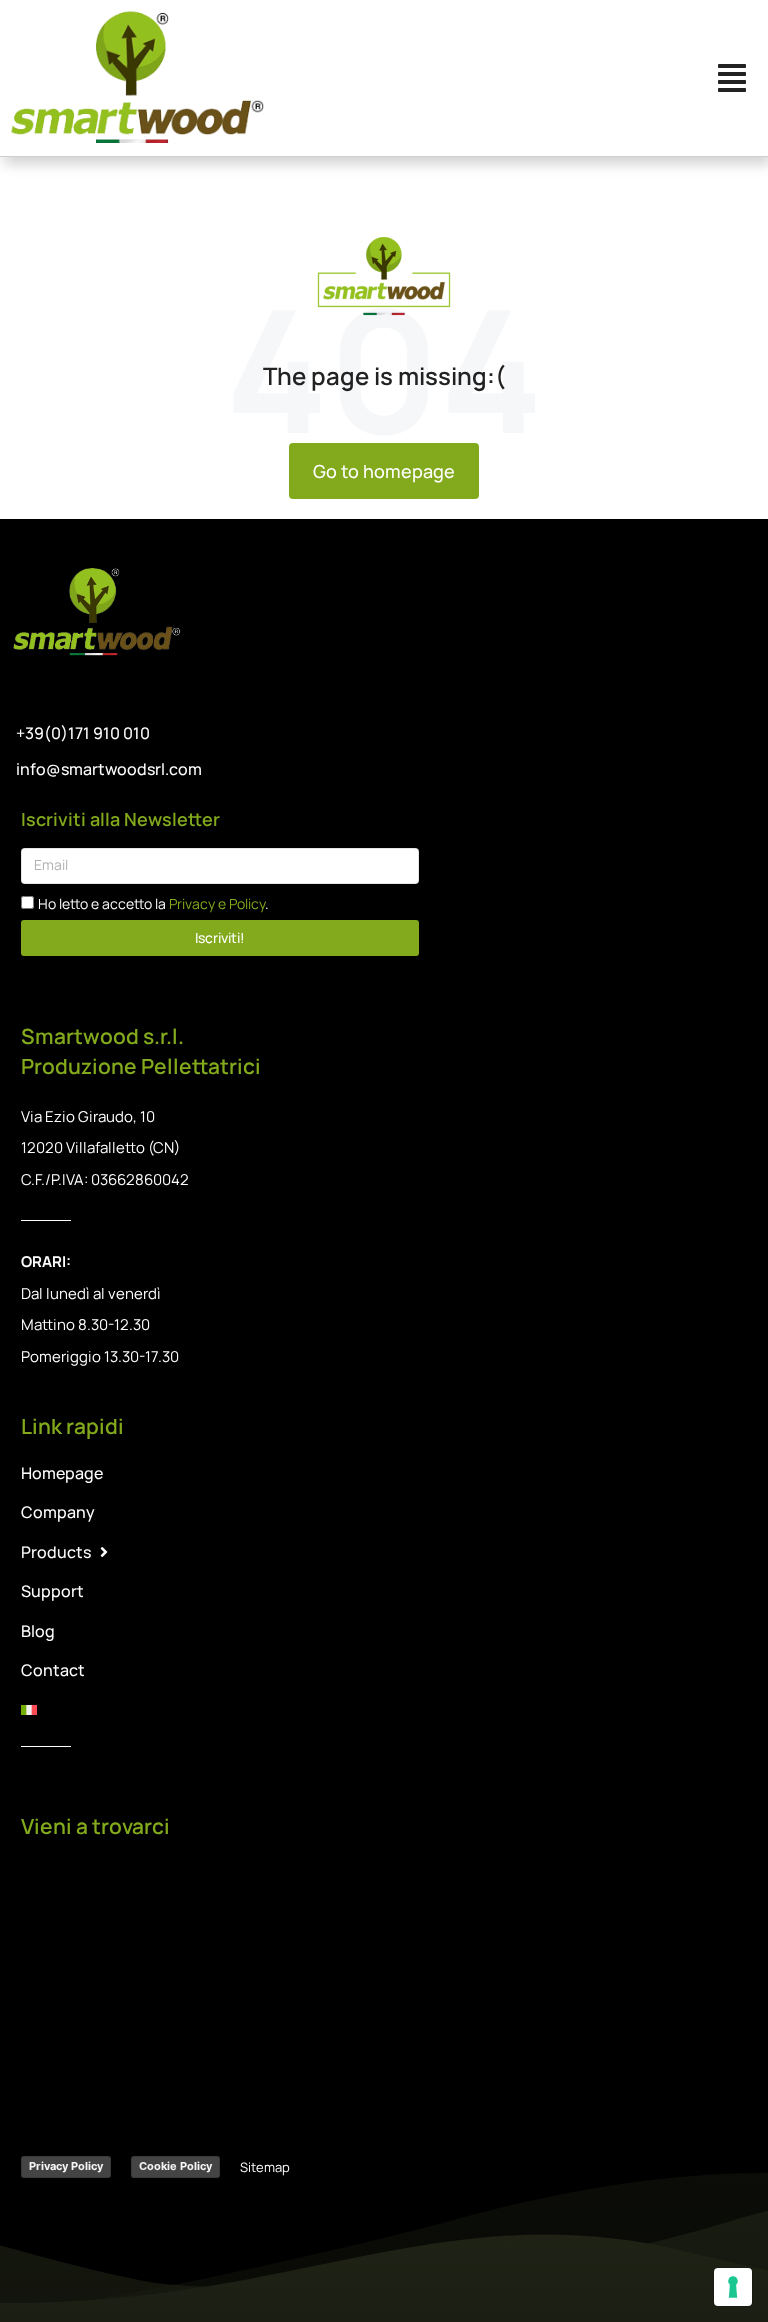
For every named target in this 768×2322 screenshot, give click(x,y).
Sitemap (265, 2167)
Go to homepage (384, 471)
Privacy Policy (66, 2166)
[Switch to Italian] (384, 1709)
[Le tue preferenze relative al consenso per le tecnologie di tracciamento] (733, 2287)
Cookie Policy (175, 2166)
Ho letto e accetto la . (153, 903)
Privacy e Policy (217, 903)
